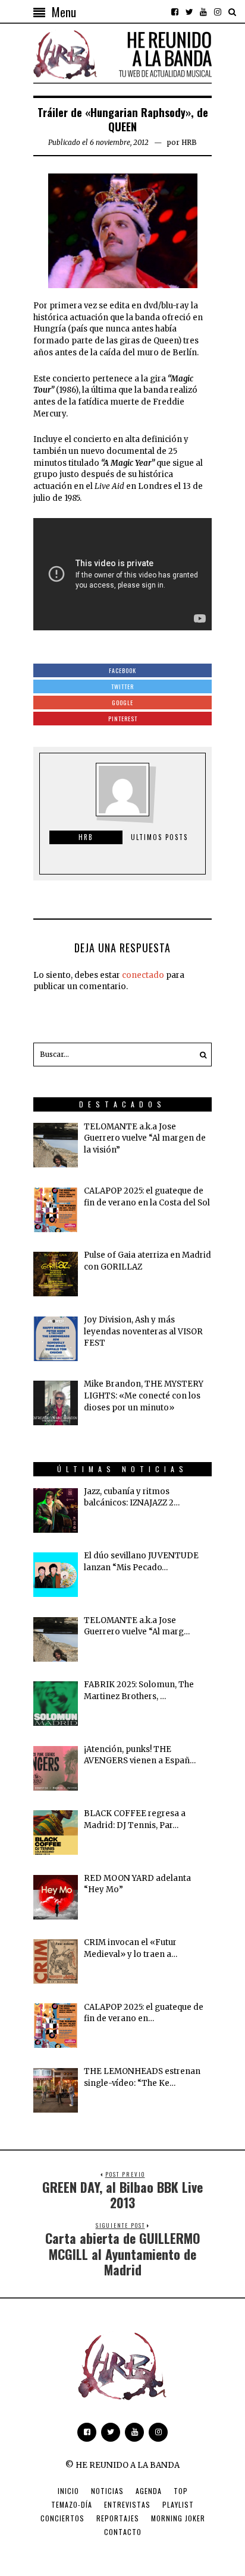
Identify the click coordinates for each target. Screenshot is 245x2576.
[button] (200, 1055)
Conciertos (62, 2518)
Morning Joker (178, 2518)
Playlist (178, 2504)
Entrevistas (127, 2504)
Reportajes (118, 2518)
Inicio (68, 2491)
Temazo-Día (72, 2504)
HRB (189, 142)
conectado (143, 975)
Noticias (107, 2491)
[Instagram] (218, 12)
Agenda (149, 2491)
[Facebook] (175, 12)
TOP (181, 2491)
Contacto (123, 2532)
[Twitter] (189, 12)
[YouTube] (203, 12)
